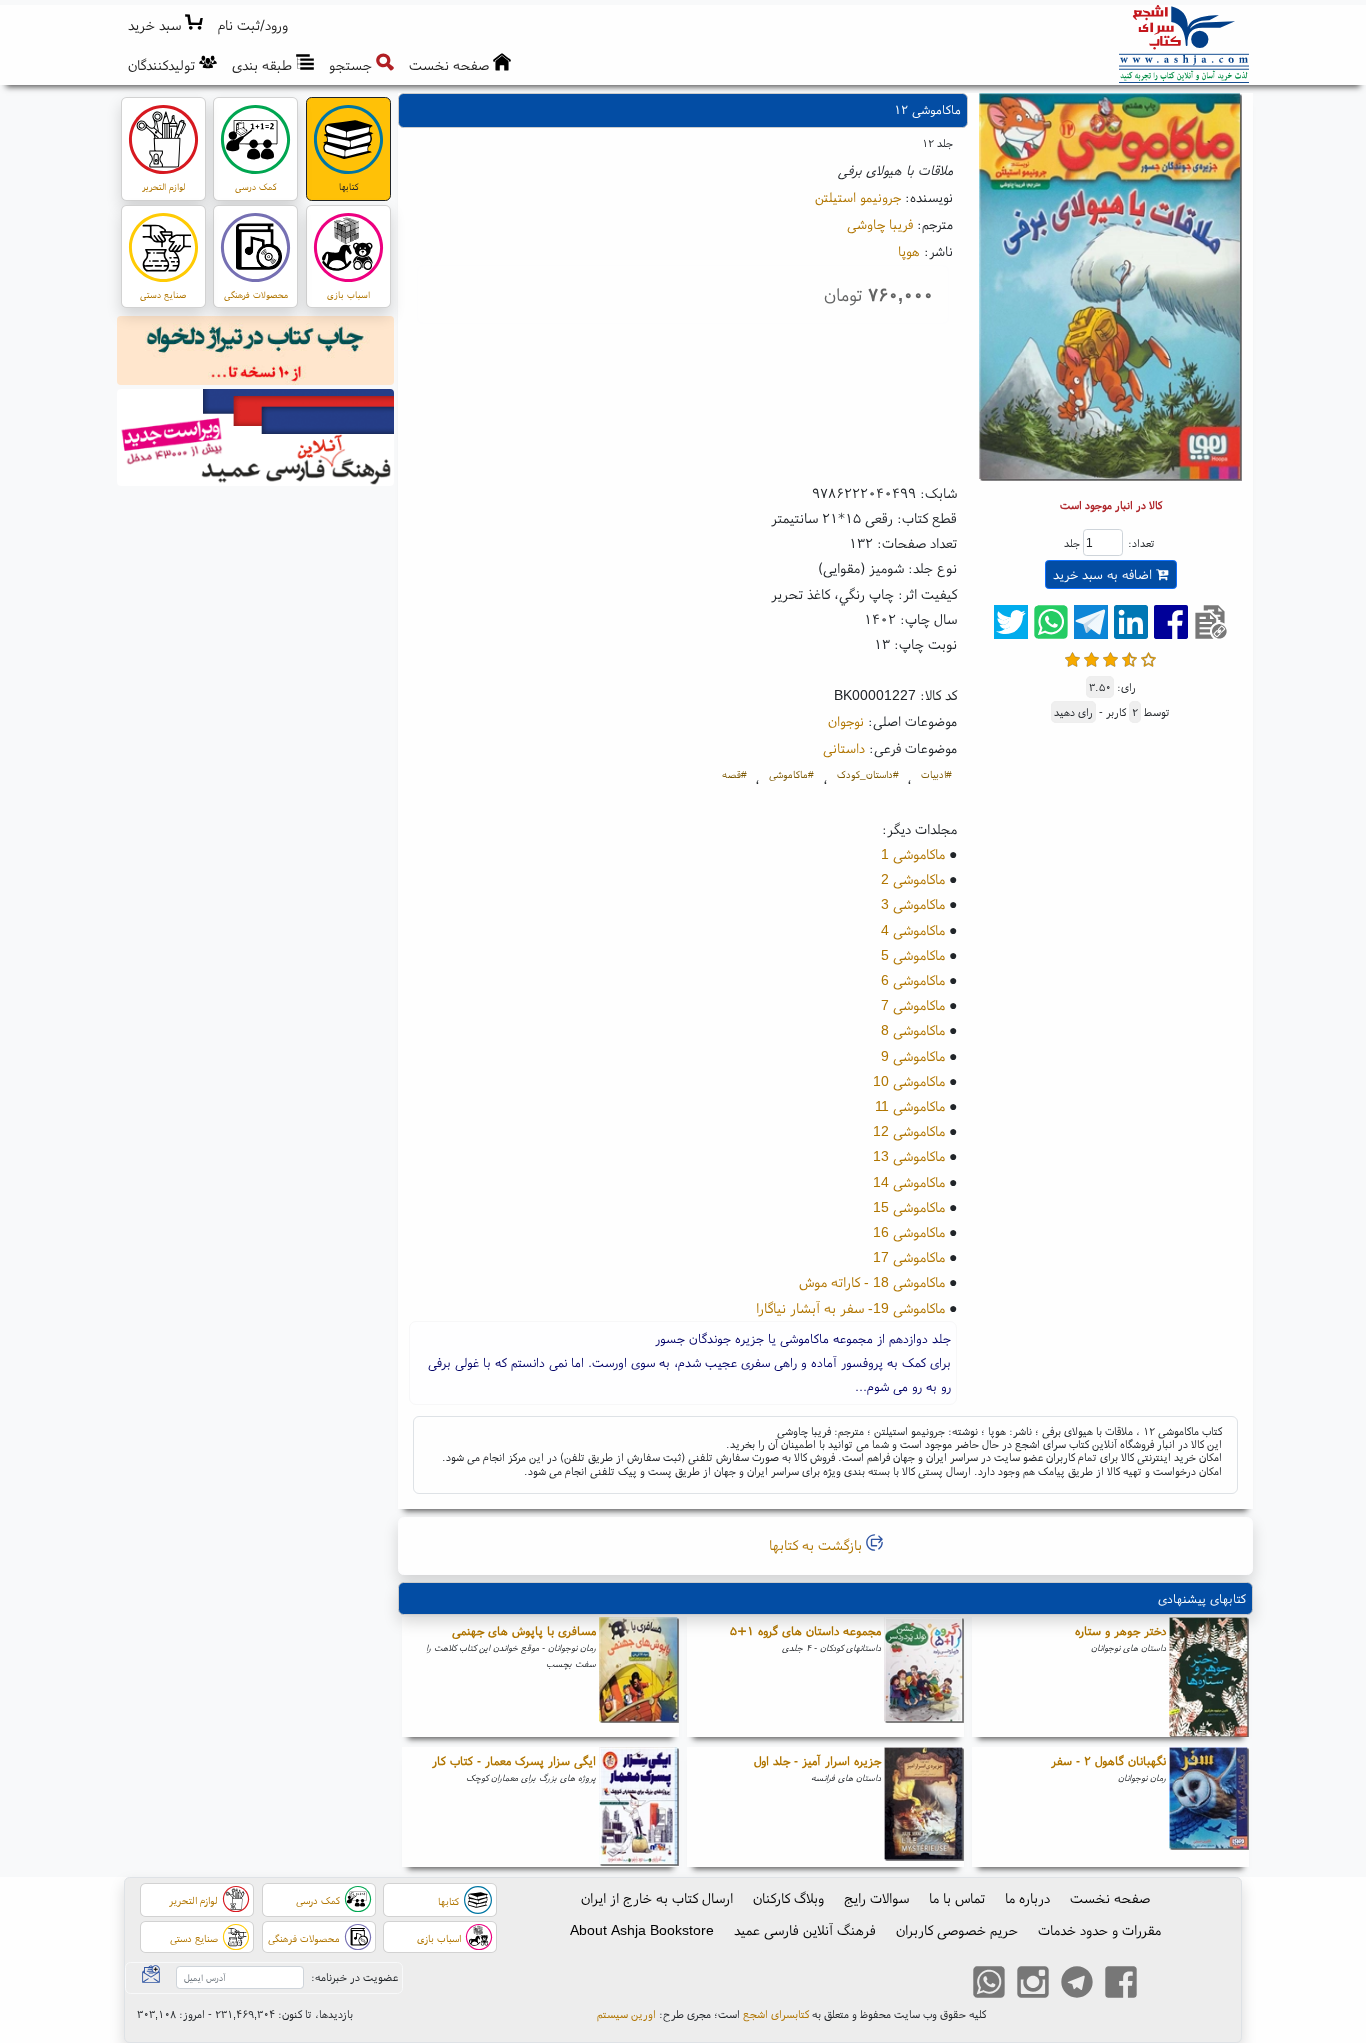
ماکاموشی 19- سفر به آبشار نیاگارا (850, 1308)
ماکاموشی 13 (909, 1156)
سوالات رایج (876, 1898)
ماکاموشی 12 (909, 1131)
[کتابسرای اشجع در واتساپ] (989, 1984)
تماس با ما (957, 1898)
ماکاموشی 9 (913, 1056)
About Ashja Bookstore (642, 1930)
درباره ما (1027, 1898)
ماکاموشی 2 (913, 879)
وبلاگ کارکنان (788, 1898)
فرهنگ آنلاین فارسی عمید (805, 1930)
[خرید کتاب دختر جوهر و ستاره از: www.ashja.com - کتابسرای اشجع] (1209, 1677)
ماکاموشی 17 (909, 1257)
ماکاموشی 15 (909, 1207)
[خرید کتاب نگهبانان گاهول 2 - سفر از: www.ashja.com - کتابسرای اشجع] (1209, 1807)
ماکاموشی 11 (910, 1106)
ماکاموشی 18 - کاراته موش (872, 1282)
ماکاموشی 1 (913, 854)
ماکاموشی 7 (913, 1005)
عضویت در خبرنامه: (354, 1977)
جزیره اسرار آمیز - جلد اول (817, 1760)
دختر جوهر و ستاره (1120, 1630)
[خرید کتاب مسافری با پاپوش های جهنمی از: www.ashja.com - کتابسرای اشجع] (639, 1677)
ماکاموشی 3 (913, 904)
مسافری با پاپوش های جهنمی (524, 1630)
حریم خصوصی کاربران (957, 1930)
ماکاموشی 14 (909, 1182)
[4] (1129, 657)
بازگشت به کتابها (817, 1545)
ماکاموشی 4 (913, 930)
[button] (253, 25)
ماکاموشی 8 (913, 1030)
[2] (1091, 657)
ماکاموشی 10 (909, 1081)
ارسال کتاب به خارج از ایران (657, 1898)
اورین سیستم (626, 2014)
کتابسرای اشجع (776, 2014)
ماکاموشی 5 (913, 955)
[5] (1148, 657)
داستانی (844, 748)
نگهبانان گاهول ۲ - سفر (1108, 1760)
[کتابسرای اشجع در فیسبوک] (1121, 1984)
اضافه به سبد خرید (1104, 574)
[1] (1072, 657)
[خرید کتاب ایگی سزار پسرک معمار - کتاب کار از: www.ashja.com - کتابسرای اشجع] (639, 1807)
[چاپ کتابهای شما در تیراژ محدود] (256, 353)
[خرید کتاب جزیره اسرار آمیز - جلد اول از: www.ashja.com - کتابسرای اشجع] (924, 1807)
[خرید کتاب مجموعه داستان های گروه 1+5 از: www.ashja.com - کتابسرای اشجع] (924, 1677)
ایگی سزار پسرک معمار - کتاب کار (514, 1760)
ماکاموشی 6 (913, 980)
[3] (1110, 657)
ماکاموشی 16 (909, 1232)
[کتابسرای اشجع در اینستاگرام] (1033, 1984)
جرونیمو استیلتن (858, 197)
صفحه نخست (1110, 1898)
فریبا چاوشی (880, 224)
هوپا (909, 251)
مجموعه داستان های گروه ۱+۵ (805, 1630)
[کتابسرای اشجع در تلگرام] (1077, 1984)
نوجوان (846, 721)
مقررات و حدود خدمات (1099, 1930)
